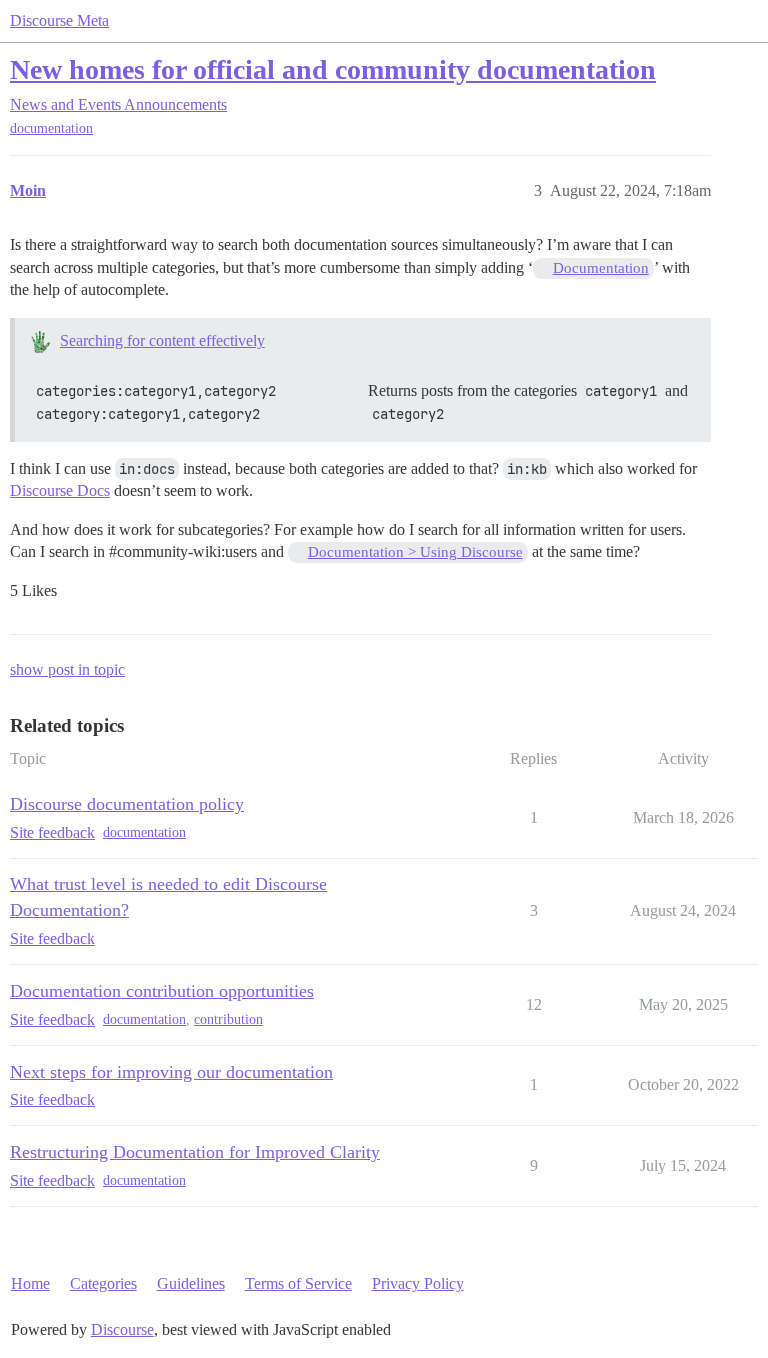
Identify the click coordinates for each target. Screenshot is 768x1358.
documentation (51, 128)
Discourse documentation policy (127, 804)
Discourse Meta (59, 20)
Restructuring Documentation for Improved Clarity (195, 1152)
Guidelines (191, 1283)
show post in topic (67, 669)
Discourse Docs (60, 490)
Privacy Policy (418, 1283)
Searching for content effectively (162, 340)
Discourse (122, 1329)
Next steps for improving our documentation (171, 1072)
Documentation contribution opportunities (162, 991)
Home (30, 1283)
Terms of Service (298, 1283)
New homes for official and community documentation (333, 69)
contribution (228, 1019)
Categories (103, 1283)
